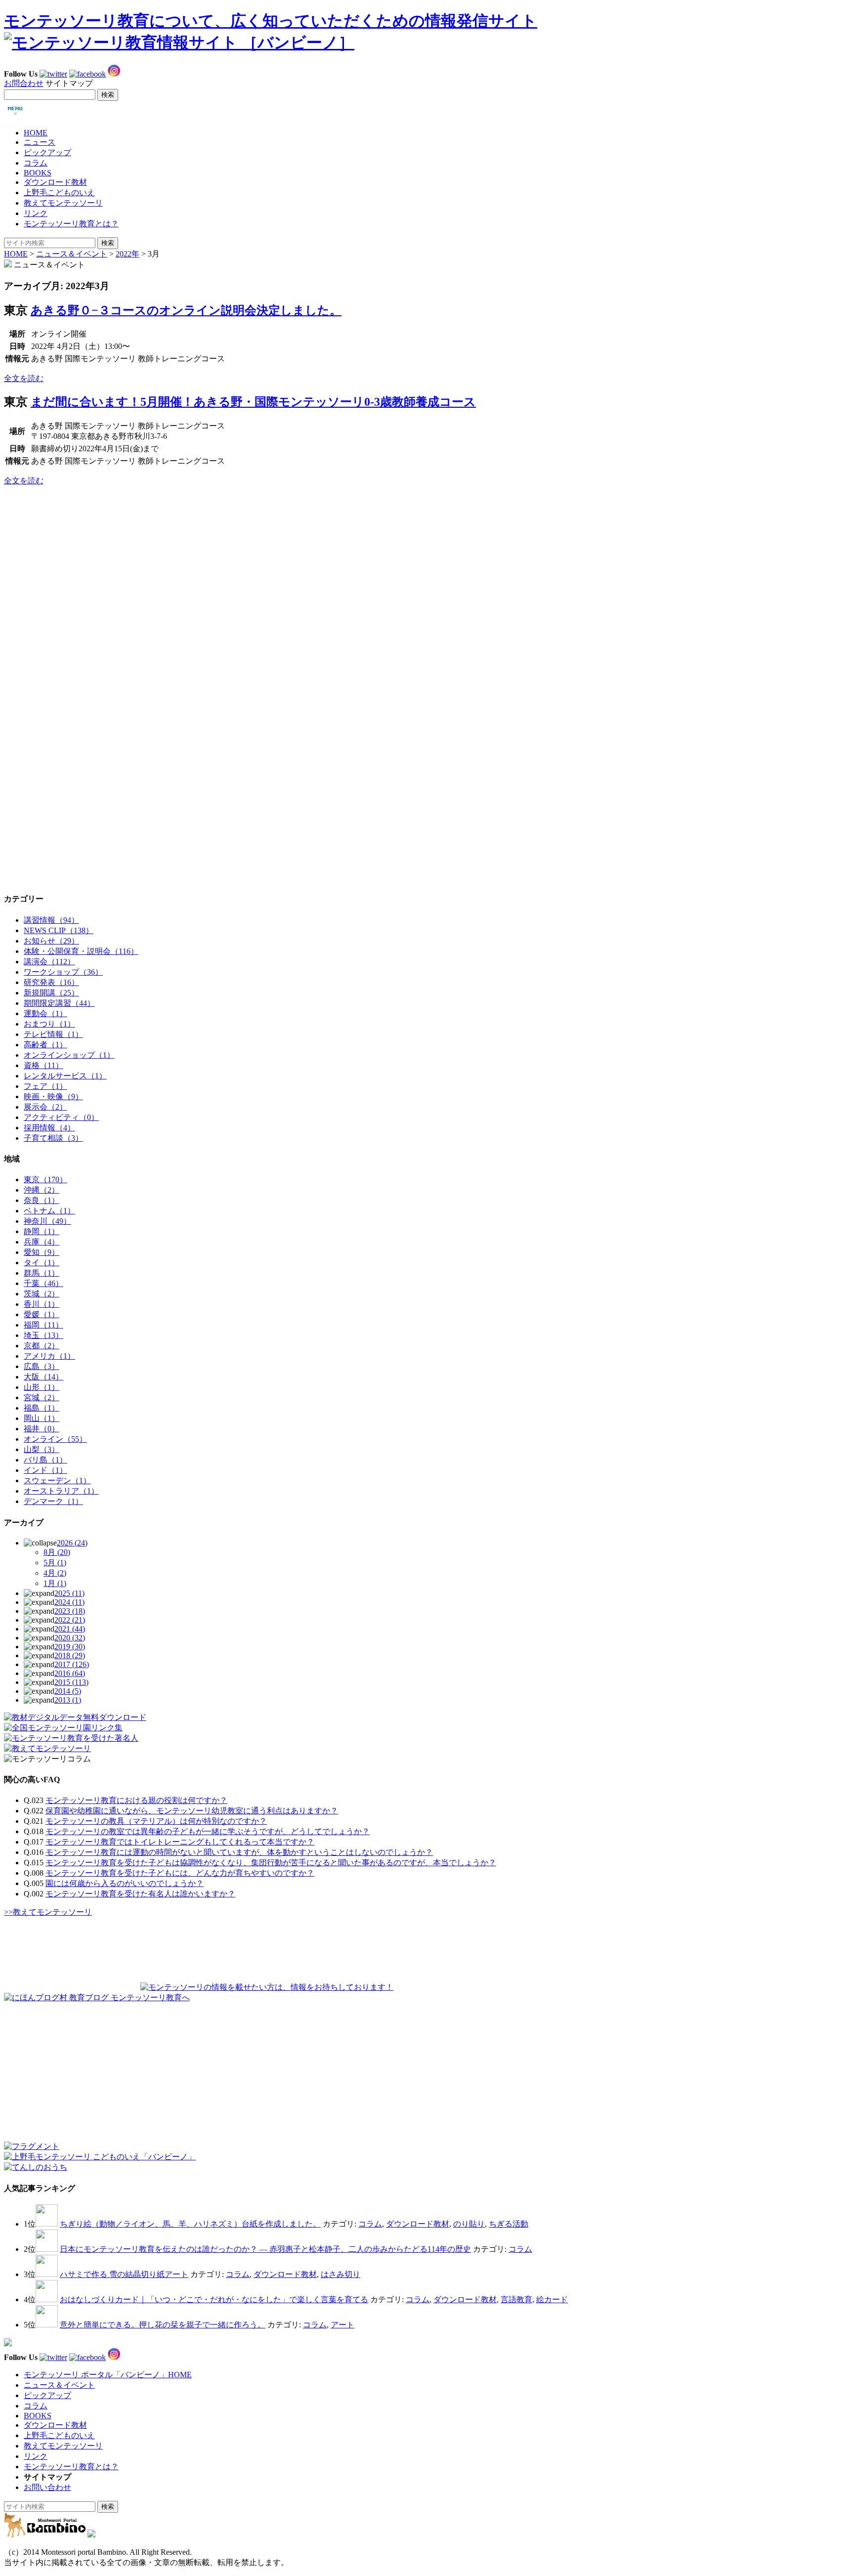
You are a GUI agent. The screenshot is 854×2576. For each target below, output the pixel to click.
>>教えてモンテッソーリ (48, 1912)
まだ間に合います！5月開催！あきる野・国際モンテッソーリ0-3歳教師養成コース (253, 402)
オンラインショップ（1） (69, 1055)
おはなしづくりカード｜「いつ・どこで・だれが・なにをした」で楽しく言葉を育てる (214, 2299)
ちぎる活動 (509, 2224)
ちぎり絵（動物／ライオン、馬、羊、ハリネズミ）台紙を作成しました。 (190, 2224)
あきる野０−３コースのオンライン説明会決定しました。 (186, 310)
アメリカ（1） (49, 1356)
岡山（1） (42, 1418)
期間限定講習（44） (59, 1003)
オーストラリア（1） (61, 1491)
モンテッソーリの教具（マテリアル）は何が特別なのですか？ (156, 1821)
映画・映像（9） (53, 1096)
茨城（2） (42, 1294)
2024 (69, 1602)
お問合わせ (24, 83)
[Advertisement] (78, 556)
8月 (57, 1552)
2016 (70, 1673)
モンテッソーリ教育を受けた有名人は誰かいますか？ (140, 1894)
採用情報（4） (49, 1128)
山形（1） (42, 1387)
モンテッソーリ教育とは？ (71, 224)
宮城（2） (42, 1397)
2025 (69, 1593)
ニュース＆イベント (72, 254)
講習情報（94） (51, 920)
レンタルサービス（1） (65, 1076)
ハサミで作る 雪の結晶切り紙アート (124, 2274)
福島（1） (42, 1408)
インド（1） (45, 1470)
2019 (70, 1647)
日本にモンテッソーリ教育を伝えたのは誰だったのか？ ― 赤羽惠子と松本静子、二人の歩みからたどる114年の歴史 (265, 2249)
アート (342, 2325)
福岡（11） (43, 1325)
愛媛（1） (42, 1314)
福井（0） (42, 1429)
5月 (55, 1563)
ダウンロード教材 (55, 182)
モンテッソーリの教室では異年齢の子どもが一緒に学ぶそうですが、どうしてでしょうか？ (208, 1831)
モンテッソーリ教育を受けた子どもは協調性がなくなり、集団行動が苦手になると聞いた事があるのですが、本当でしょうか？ (271, 1863)
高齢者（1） (45, 1045)
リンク (36, 213)
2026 (72, 1543)
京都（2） (42, 1346)
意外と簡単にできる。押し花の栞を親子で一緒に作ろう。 (163, 2325)
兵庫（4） (42, 1242)
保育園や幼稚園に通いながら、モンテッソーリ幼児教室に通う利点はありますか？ (192, 1811)
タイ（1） (42, 1263)
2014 (68, 1691)
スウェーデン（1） (57, 1481)
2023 (70, 1611)
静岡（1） (42, 1231)
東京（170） (45, 1180)
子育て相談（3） (53, 1138)
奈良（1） (42, 1200)
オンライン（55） (55, 1439)
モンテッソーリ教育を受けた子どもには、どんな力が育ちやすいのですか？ (180, 1873)
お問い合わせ (47, 2487)
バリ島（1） (45, 1460)
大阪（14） (43, 1377)
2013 (68, 1700)
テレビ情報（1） (53, 1034)
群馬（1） (42, 1273)
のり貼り (469, 2224)
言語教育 (516, 2299)
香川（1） (42, 1304)
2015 (71, 1682)
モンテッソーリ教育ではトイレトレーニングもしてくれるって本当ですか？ (180, 1842)
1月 (55, 1583)
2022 (70, 1620)
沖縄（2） (42, 1190)
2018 (70, 1655)
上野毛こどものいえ (59, 193)
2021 (70, 1629)
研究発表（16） (51, 982)
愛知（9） (42, 1252)
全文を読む (24, 378)
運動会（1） (45, 1013)
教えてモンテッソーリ (63, 203)
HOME (36, 133)
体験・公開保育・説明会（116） (81, 951)
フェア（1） (45, 1086)
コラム (36, 163)
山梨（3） (42, 1449)
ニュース (40, 142)
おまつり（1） (49, 1024)
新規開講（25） (51, 993)
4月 (55, 1573)
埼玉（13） (43, 1335)
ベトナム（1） (49, 1211)
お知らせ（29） (51, 941)
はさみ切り (341, 2274)
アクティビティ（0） (61, 1117)
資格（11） (43, 1065)
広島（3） (42, 1366)
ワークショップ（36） (63, 972)
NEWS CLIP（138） (59, 930)
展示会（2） (45, 1107)
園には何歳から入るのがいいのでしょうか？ (125, 1883)
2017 (72, 1664)
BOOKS (38, 173)
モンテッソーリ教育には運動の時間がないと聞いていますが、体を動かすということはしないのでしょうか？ (239, 1852)
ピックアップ (47, 152)
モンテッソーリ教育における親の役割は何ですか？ (136, 1800)
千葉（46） (43, 1283)
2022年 (128, 254)
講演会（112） (49, 962)
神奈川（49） (47, 1221)
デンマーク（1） (53, 1501)
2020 (70, 1638)
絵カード (552, 2299)
